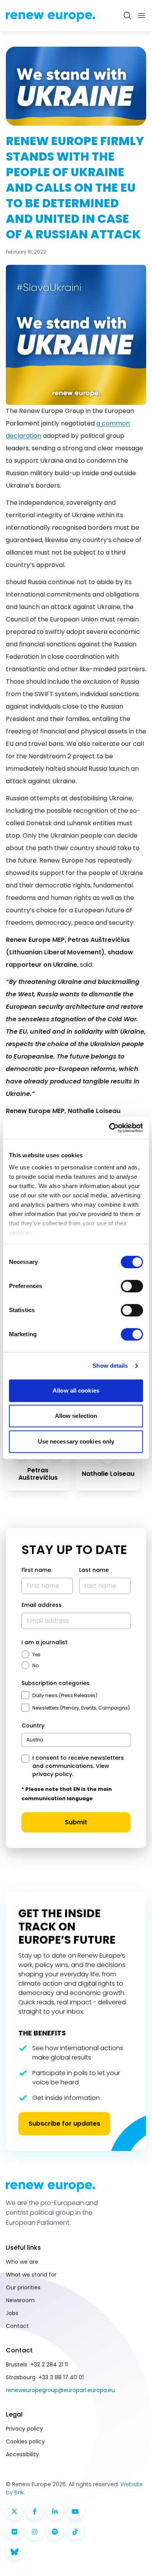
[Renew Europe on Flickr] (14, 2532)
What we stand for (31, 2275)
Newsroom (20, 2300)
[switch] (132, 1286)
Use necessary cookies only (76, 1441)
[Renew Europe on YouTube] (75, 2511)
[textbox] (35, 1740)
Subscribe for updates (64, 2124)
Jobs (12, 2313)
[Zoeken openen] (127, 16)
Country (33, 1725)
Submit (76, 1822)
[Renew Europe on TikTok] (75, 2532)
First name (36, 1570)
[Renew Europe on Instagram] (35, 2532)
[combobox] (76, 1740)
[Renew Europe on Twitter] (14, 2511)
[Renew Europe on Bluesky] (14, 2552)
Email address (42, 1605)
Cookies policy (25, 2441)
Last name (94, 1570)
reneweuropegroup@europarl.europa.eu (60, 2390)
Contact (17, 2326)
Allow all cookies (76, 1390)
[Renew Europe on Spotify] (55, 2532)
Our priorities (23, 2287)
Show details (110, 1366)
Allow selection (76, 1416)
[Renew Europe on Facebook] (35, 2511)
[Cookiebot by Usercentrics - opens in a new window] (109, 1128)
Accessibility (22, 2454)
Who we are (22, 2262)
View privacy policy (71, 1770)
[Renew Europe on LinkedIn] (55, 2511)
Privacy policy (24, 2429)
